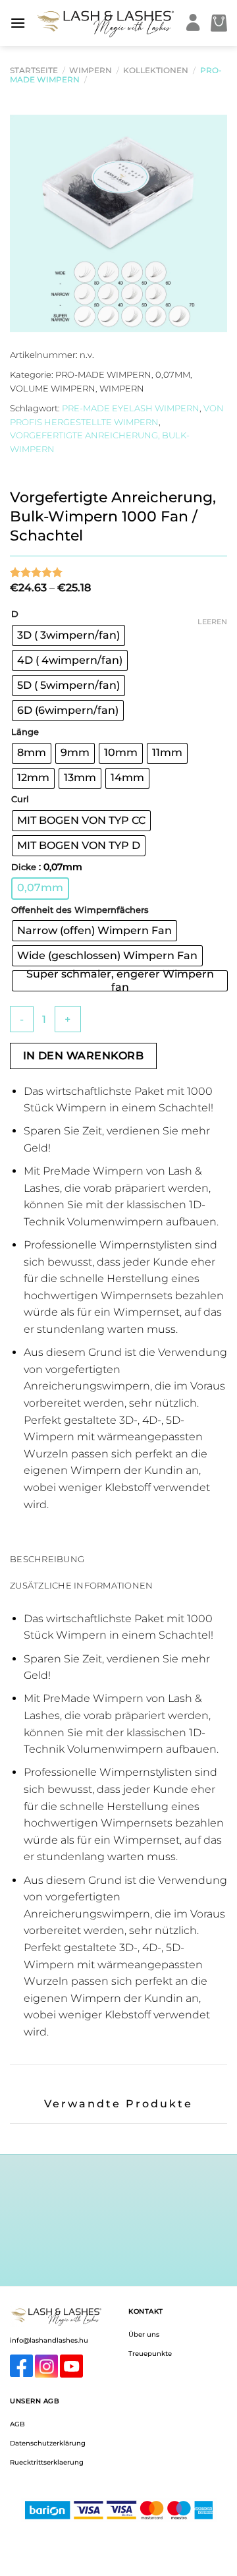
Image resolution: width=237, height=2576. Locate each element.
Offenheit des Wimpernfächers (80, 910)
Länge (25, 732)
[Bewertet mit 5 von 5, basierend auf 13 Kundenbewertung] (118, 572)
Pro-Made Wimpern (103, 375)
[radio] (68, 635)
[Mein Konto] (193, 23)
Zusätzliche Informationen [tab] (81, 1586)
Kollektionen (156, 70)
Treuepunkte (150, 2354)
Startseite (34, 70)
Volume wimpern (53, 389)
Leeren (212, 622)
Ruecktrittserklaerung (47, 2462)
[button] (18, 23)
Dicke (24, 867)
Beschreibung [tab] (47, 1559)
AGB (17, 2424)
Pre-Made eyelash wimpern (131, 408)
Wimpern (91, 70)
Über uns (144, 2334)
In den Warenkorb (83, 1056)
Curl (20, 800)
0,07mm (173, 375)
